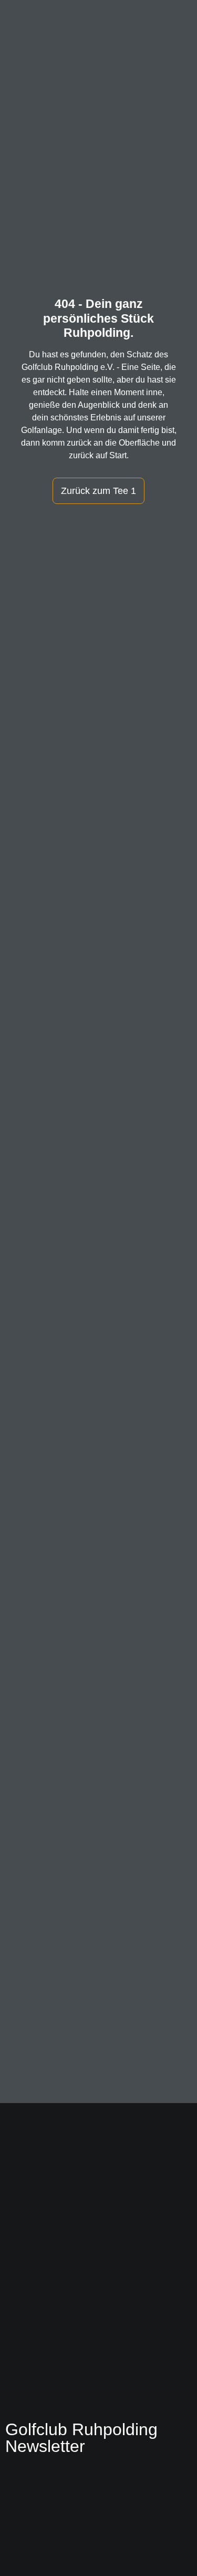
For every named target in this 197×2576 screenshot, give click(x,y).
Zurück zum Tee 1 (98, 491)
